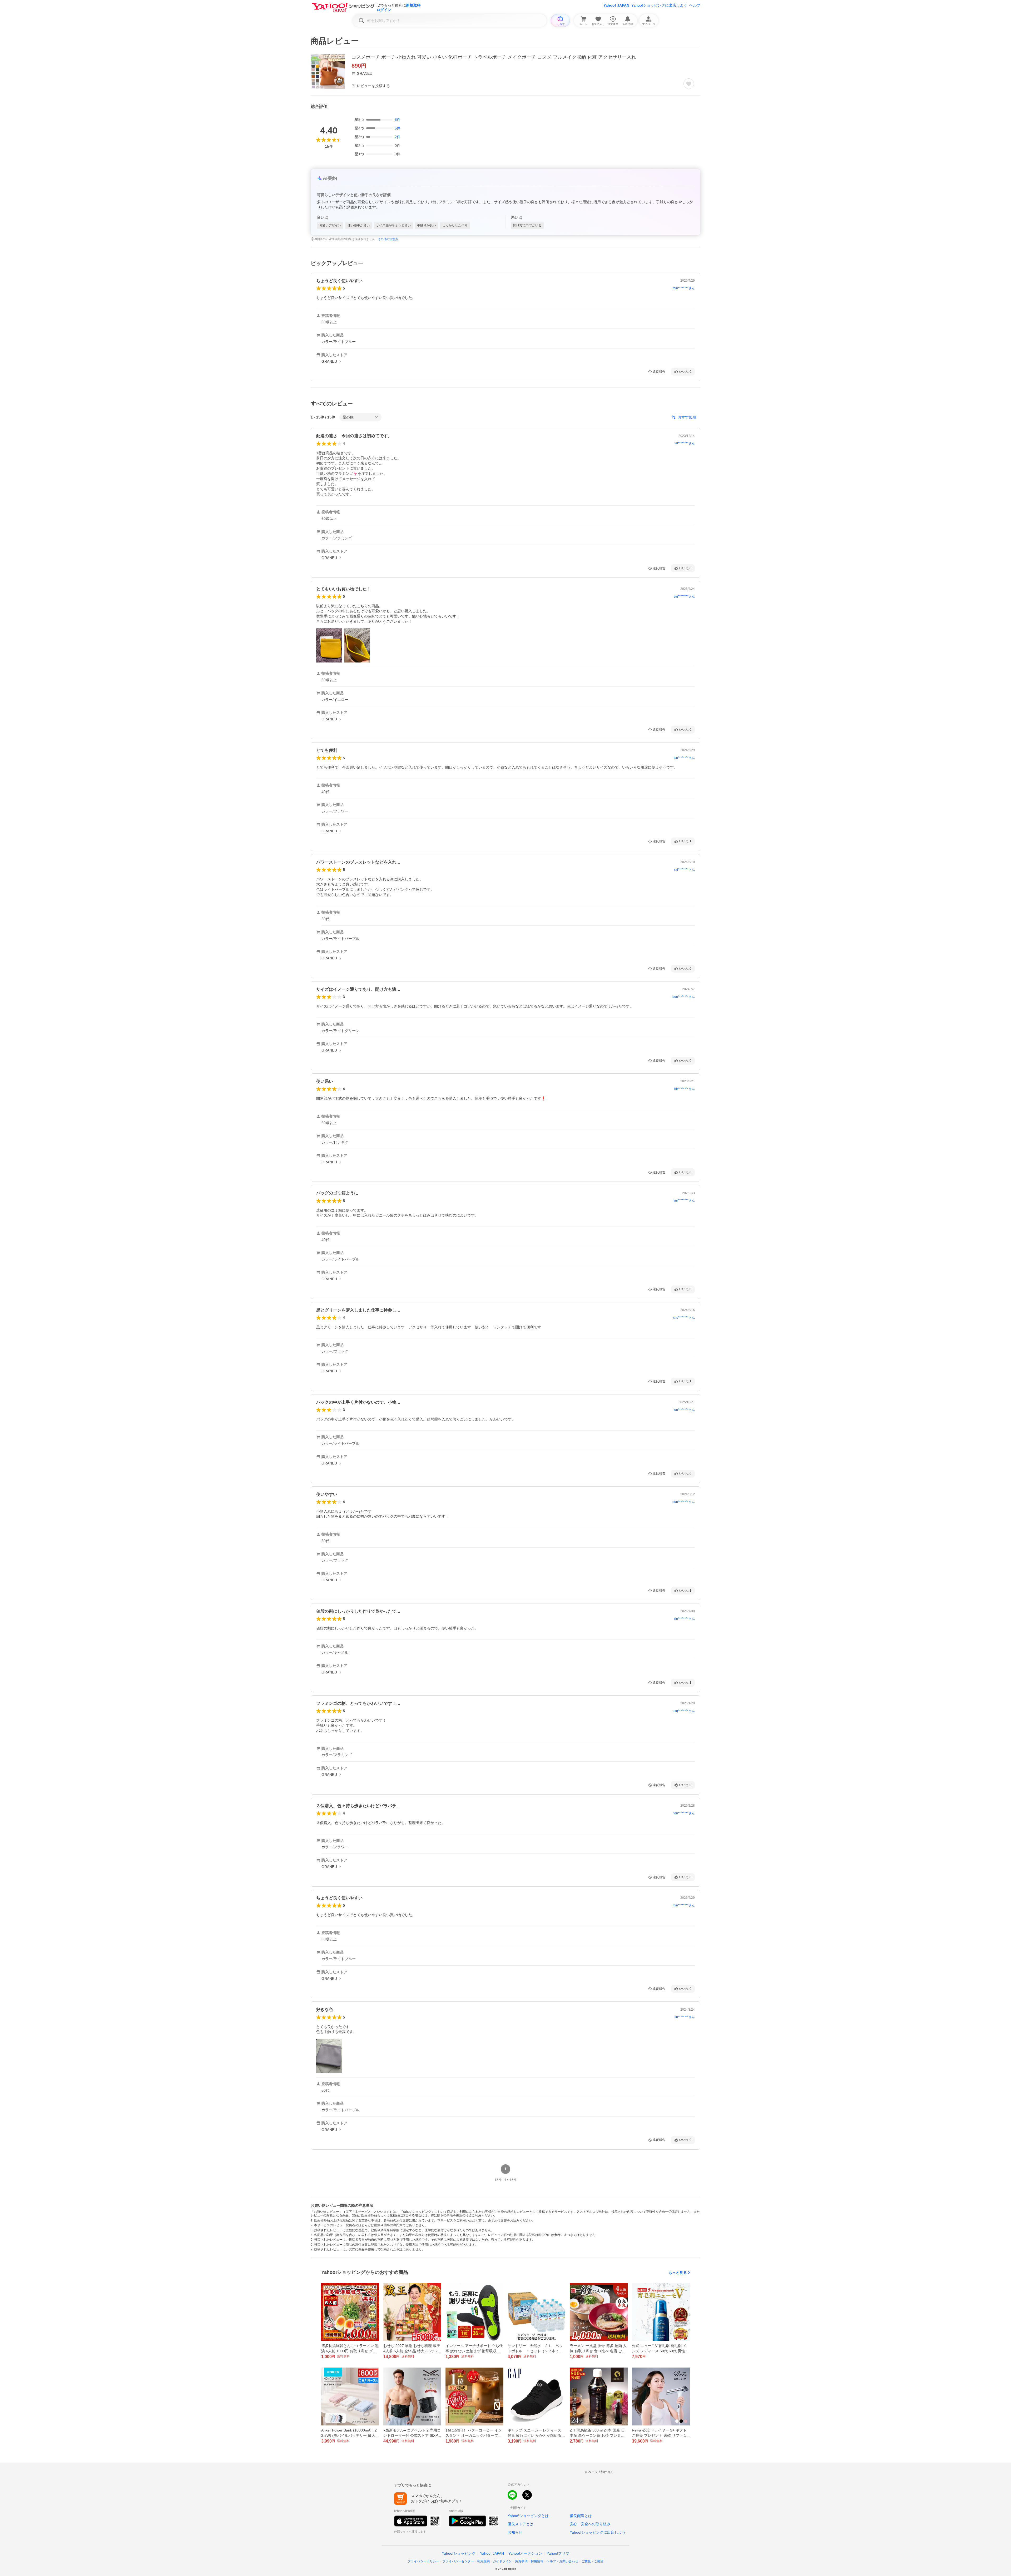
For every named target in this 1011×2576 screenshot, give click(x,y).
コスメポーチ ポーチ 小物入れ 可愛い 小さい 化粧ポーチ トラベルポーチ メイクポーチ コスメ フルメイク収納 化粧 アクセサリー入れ (494, 57)
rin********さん (685, 1619)
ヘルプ (695, 5)
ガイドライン (502, 2561)
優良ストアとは (521, 2524)
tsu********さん (684, 758)
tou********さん (684, 1410)
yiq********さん (684, 596)
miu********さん (684, 288)
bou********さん (684, 997)
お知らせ (515, 2532)
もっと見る (678, 2273)
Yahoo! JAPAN (616, 5)
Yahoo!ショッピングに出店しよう (659, 5)
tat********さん (685, 443)
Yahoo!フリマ (558, 2553)
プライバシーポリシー (423, 2561)
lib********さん (685, 2017)
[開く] (329, 645)
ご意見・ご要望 (592, 2561)
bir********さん (685, 1089)
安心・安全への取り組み (590, 2524)
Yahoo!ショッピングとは (528, 2516)
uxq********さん (684, 1711)
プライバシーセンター (458, 2561)
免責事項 (521, 2561)
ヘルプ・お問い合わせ (562, 2561)
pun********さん (684, 1502)
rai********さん (685, 870)
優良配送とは (581, 2516)
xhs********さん (684, 1318)
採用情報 (537, 2561)
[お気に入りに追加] (689, 84)
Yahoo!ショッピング (459, 2553)
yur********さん (684, 1200)
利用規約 (483, 2561)
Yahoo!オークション (525, 2553)
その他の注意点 (388, 239)
